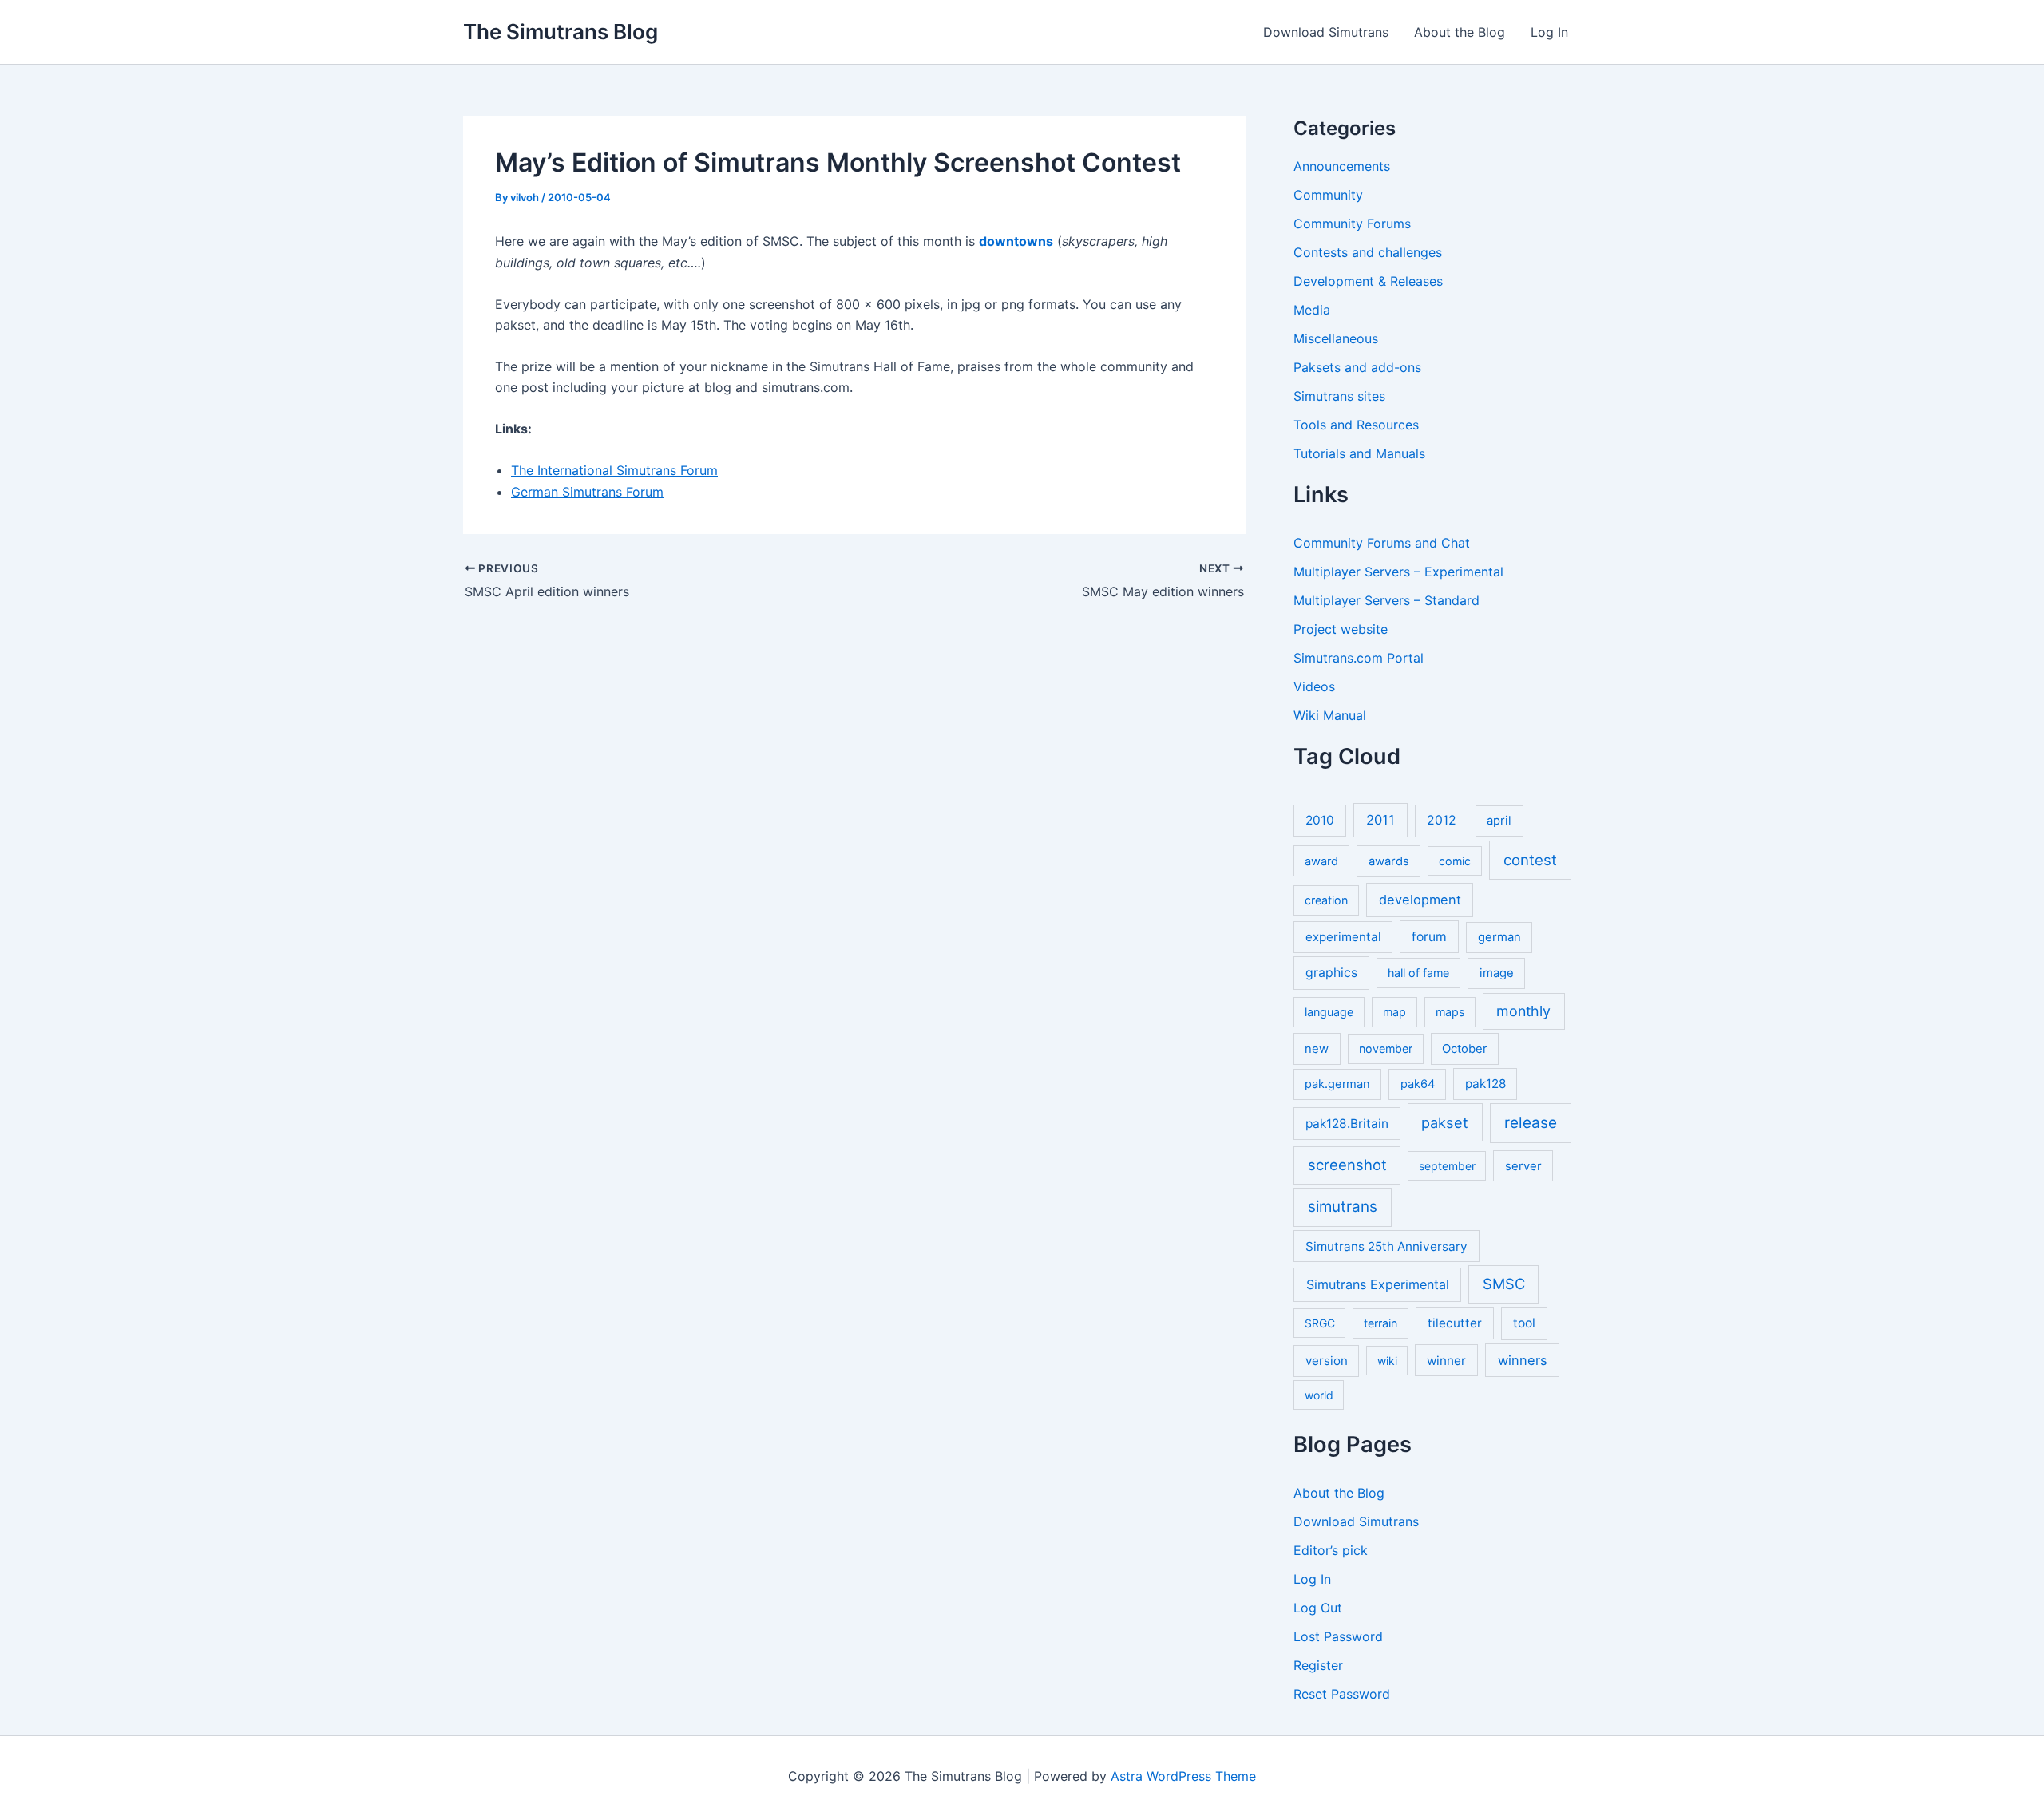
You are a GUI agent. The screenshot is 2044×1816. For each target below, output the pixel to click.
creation (1326, 900)
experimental (1343, 937)
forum (1429, 937)
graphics (1331, 973)
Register (1318, 1665)
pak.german (1337, 1084)
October (1465, 1049)
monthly (1523, 1011)
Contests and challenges (1368, 252)
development (1420, 900)
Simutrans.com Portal (1359, 658)
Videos (1314, 686)
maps (1450, 1012)
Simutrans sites (1339, 396)
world (1319, 1395)
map (1394, 1012)
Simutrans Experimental (1378, 1284)
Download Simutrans (1326, 32)
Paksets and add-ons (1357, 367)
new (1317, 1049)
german (1499, 937)
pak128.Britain (1347, 1124)
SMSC (1504, 1284)
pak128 (1485, 1084)
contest (1530, 860)
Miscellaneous (1336, 338)
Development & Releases (1368, 281)
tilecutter (1455, 1323)
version (1327, 1361)
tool (1524, 1323)
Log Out (1318, 1608)
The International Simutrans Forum (614, 470)
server (1523, 1166)
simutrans (1343, 1207)
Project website (1341, 629)
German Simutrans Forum (587, 492)
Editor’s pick (1331, 1550)
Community (1328, 195)
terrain (1380, 1323)
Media (1312, 310)
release (1531, 1123)
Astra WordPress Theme (1183, 1776)
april (1499, 821)
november (1386, 1048)
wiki (1387, 1361)
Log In (1549, 32)
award (1321, 861)
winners (1523, 1360)
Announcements (1342, 166)
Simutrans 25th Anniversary (1386, 1246)
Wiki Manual (1330, 715)
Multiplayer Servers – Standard (1386, 600)
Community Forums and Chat (1382, 543)
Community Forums (1352, 224)
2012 (1442, 820)
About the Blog (1460, 32)
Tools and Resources (1356, 425)
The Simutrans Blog (561, 32)
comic (1455, 861)
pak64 (1418, 1084)
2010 (1320, 820)
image (1497, 973)
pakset (1445, 1122)
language (1329, 1012)
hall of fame (1418, 973)
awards (1389, 861)
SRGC (1320, 1323)
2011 (1380, 820)
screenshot (1347, 1165)
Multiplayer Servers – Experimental (1398, 572)
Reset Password (1342, 1694)
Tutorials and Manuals (1359, 453)
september (1447, 1166)
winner (1446, 1361)
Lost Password (1338, 1636)
